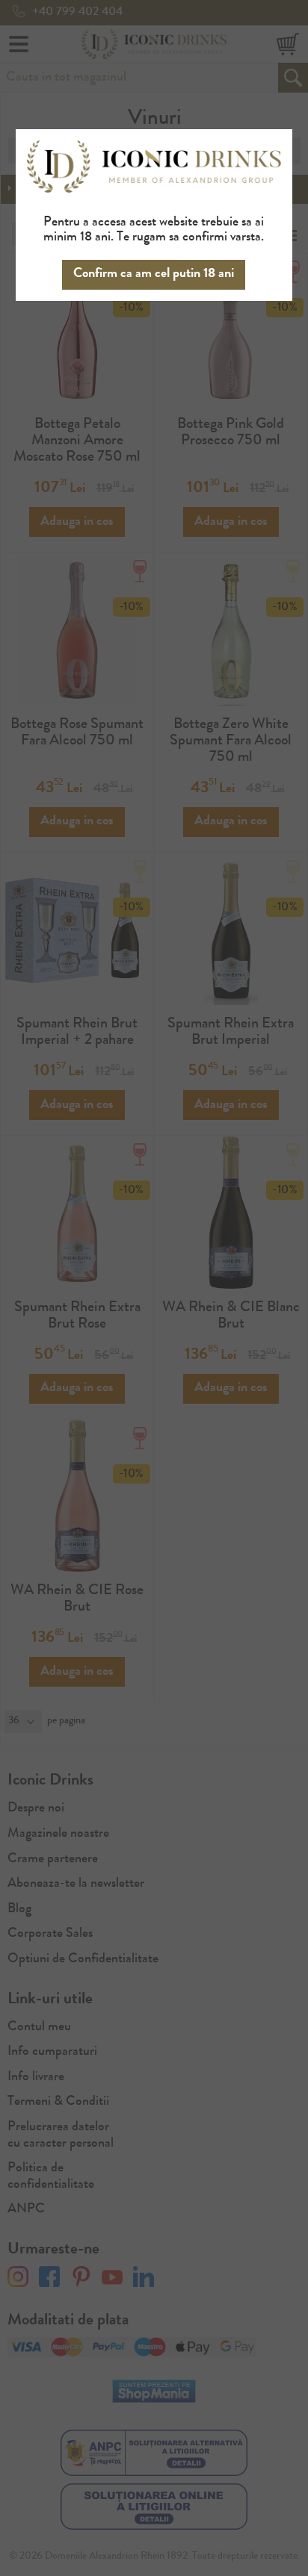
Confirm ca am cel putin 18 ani (154, 274)
